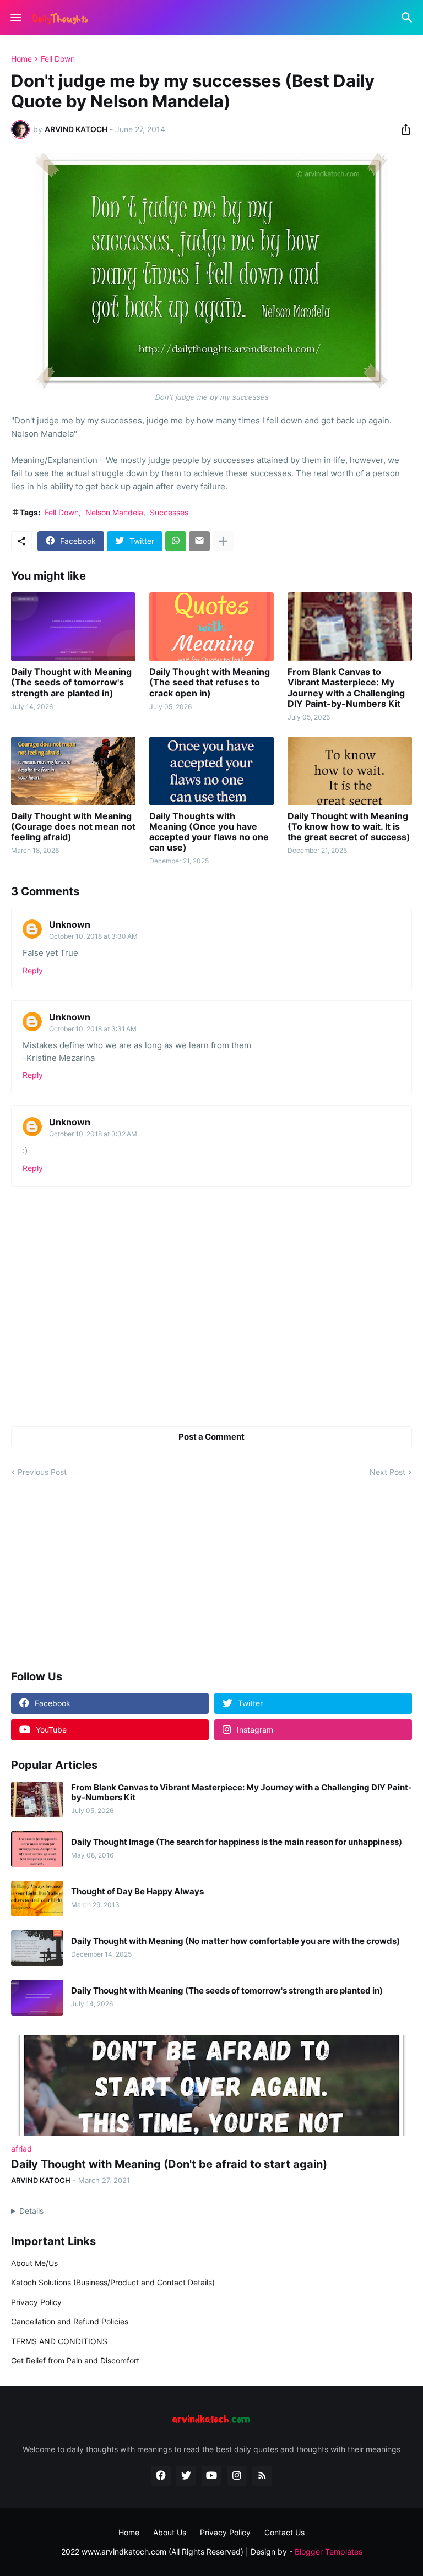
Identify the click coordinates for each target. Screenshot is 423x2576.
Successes (169, 512)
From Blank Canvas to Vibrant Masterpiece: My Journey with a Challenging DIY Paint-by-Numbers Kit (346, 688)
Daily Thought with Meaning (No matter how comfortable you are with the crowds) (235, 1941)
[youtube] (211, 2476)
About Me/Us (34, 2263)
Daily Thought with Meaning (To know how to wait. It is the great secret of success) (349, 827)
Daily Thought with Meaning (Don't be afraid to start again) (169, 2164)
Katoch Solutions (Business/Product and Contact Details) (113, 2282)
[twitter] (186, 2476)
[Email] (199, 541)
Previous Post (42, 1472)
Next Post (387, 1472)
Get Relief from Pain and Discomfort (75, 2360)
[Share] (403, 129)
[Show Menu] (15, 18)
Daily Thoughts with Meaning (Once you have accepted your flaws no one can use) (209, 832)
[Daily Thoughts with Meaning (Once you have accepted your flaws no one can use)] (211, 771)
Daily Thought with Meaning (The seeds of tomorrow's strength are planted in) (71, 682)
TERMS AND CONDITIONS (59, 2341)
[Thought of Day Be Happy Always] (37, 1899)
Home (21, 59)
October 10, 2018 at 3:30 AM (93, 936)
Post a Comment (211, 1437)
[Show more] (223, 541)
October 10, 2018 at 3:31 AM (93, 1029)
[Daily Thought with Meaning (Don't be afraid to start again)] (211, 2085)
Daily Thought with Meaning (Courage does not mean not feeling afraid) (73, 827)
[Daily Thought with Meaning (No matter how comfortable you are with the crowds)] (37, 1948)
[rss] (262, 2476)
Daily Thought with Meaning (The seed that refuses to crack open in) (210, 682)
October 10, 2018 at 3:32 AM (93, 1134)
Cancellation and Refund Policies (70, 2321)
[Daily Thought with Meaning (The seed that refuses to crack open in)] (211, 627)
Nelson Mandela (114, 512)
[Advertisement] (211, 1575)
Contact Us (284, 2532)
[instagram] (237, 2476)
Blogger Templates (329, 2552)
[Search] (408, 18)
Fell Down (58, 59)
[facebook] (161, 2476)
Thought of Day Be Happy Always (137, 1892)
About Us (170, 2532)
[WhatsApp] (176, 541)
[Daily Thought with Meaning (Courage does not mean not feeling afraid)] (73, 771)
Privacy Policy (36, 2302)
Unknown (70, 924)
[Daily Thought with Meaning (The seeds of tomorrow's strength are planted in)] (73, 627)
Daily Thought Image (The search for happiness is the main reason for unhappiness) (237, 1842)
